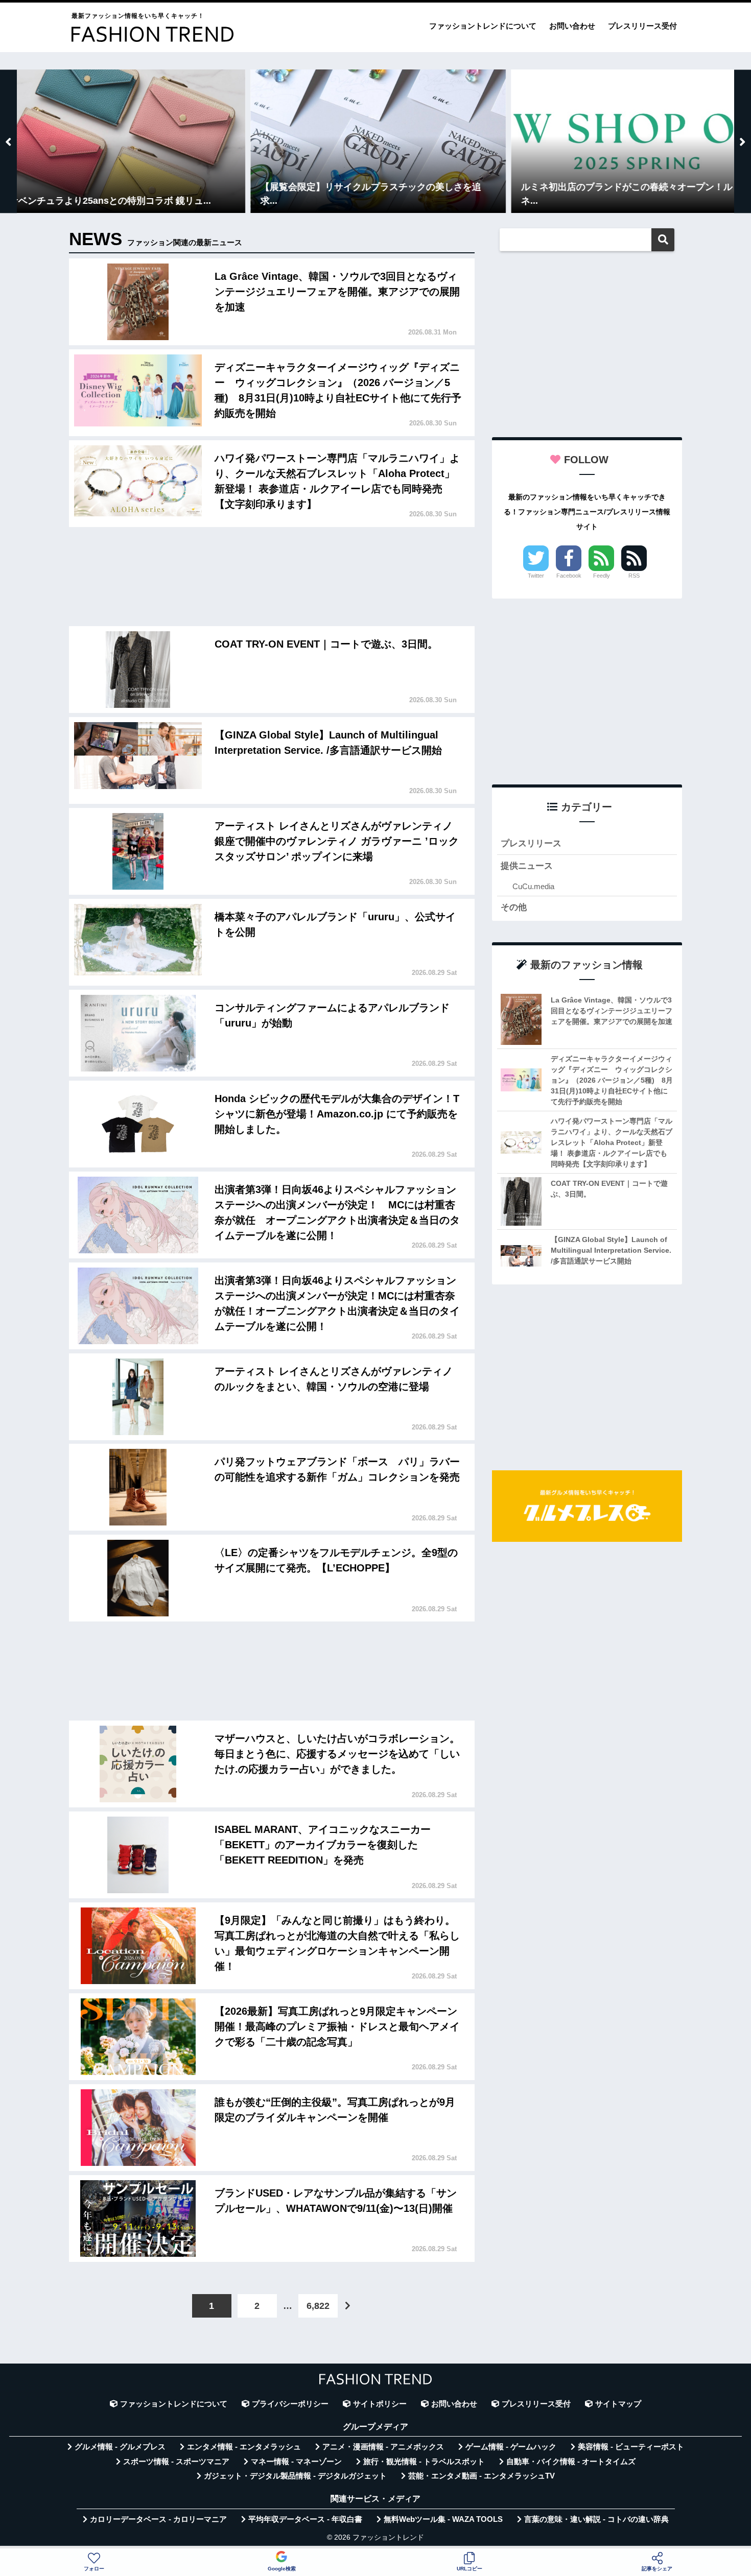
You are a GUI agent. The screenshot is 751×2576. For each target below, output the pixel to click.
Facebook (569, 576)
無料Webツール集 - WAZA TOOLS (443, 2519)
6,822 (318, 2306)
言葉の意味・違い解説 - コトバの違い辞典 (596, 2519)
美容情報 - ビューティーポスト (631, 2447)
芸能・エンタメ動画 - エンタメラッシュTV (482, 2476)
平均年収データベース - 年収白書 (305, 2519)
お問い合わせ (572, 26)
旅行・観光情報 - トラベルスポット (424, 2462)
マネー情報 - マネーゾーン (296, 2462)
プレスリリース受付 (642, 26)
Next (743, 141)
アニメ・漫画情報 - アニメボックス (383, 2447)
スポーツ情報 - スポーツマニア (176, 2462)
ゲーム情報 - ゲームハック (511, 2447)
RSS (634, 576)
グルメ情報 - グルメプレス (120, 2447)
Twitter (536, 576)
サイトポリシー (380, 2404)
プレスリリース (531, 843)
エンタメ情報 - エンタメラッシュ (244, 2447)
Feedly (602, 576)
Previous (8, 141)
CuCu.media (533, 886)
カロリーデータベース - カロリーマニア (158, 2519)
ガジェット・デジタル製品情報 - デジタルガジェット (295, 2476)
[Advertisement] (272, 579)
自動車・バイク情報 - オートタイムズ (571, 2462)
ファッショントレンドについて (483, 26)
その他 (514, 907)
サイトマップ (618, 2404)
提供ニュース (527, 866)
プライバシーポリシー (290, 2404)
